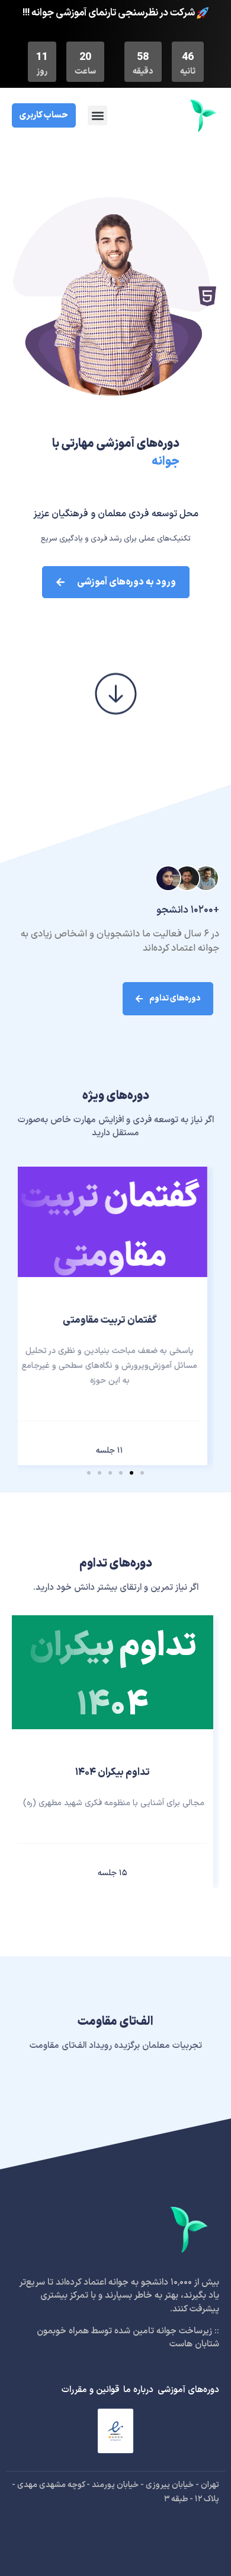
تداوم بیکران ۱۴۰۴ (113, 1773)
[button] (97, 115)
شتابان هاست (194, 2344)
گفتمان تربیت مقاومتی (110, 1320)
